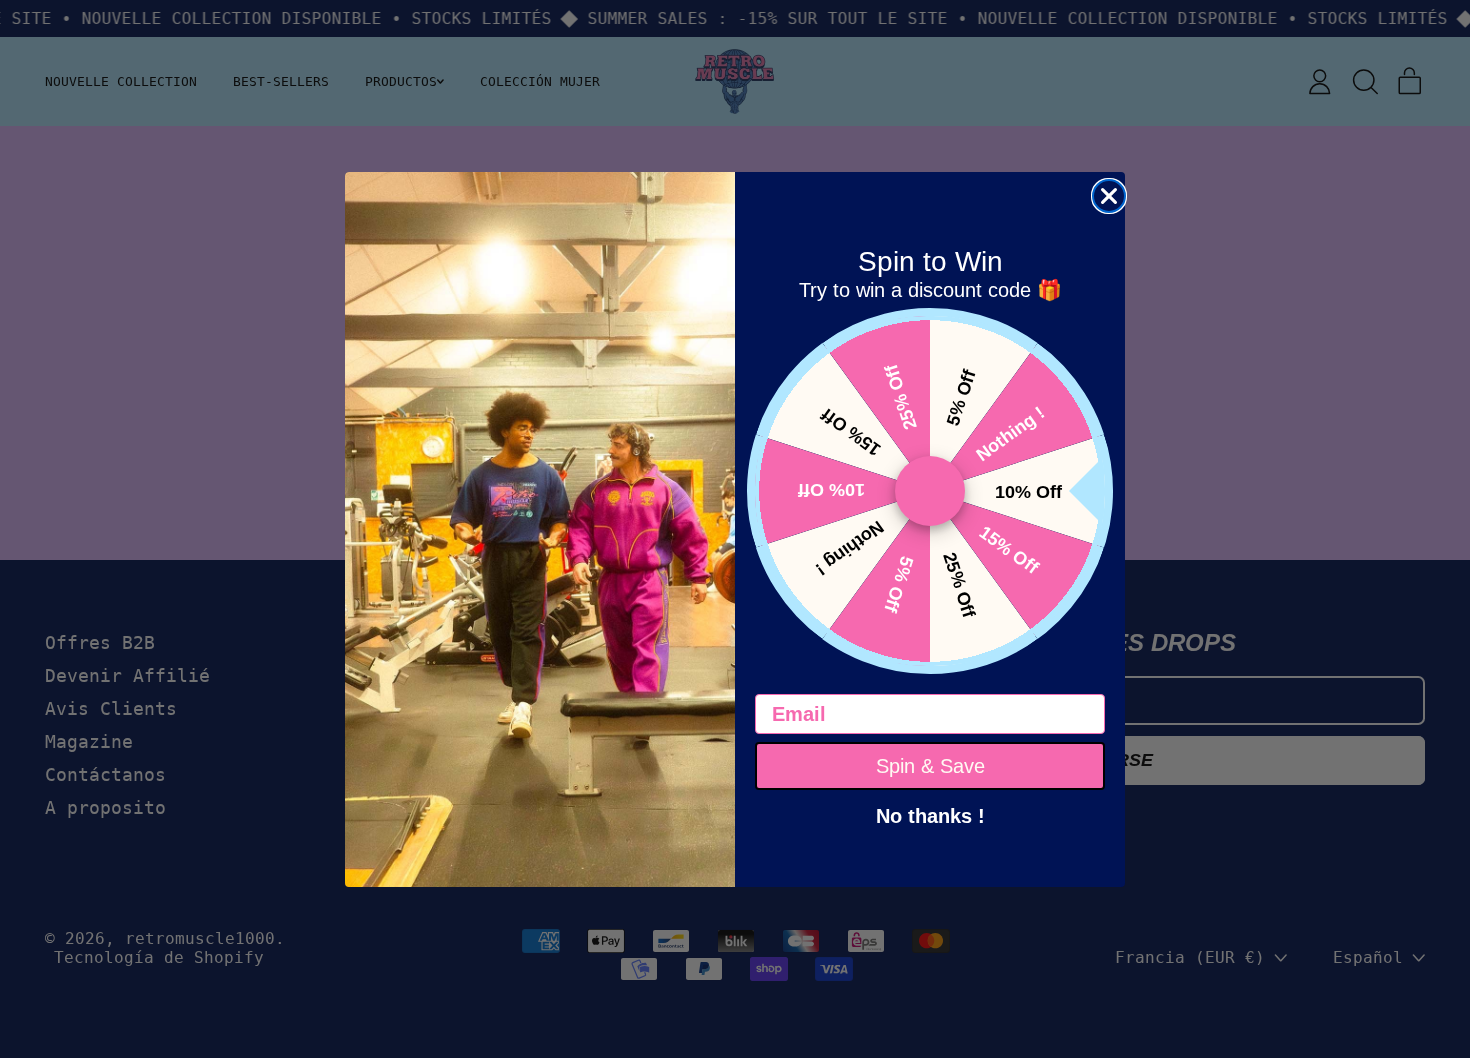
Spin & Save (930, 766)
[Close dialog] (1109, 196)
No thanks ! (930, 814)
